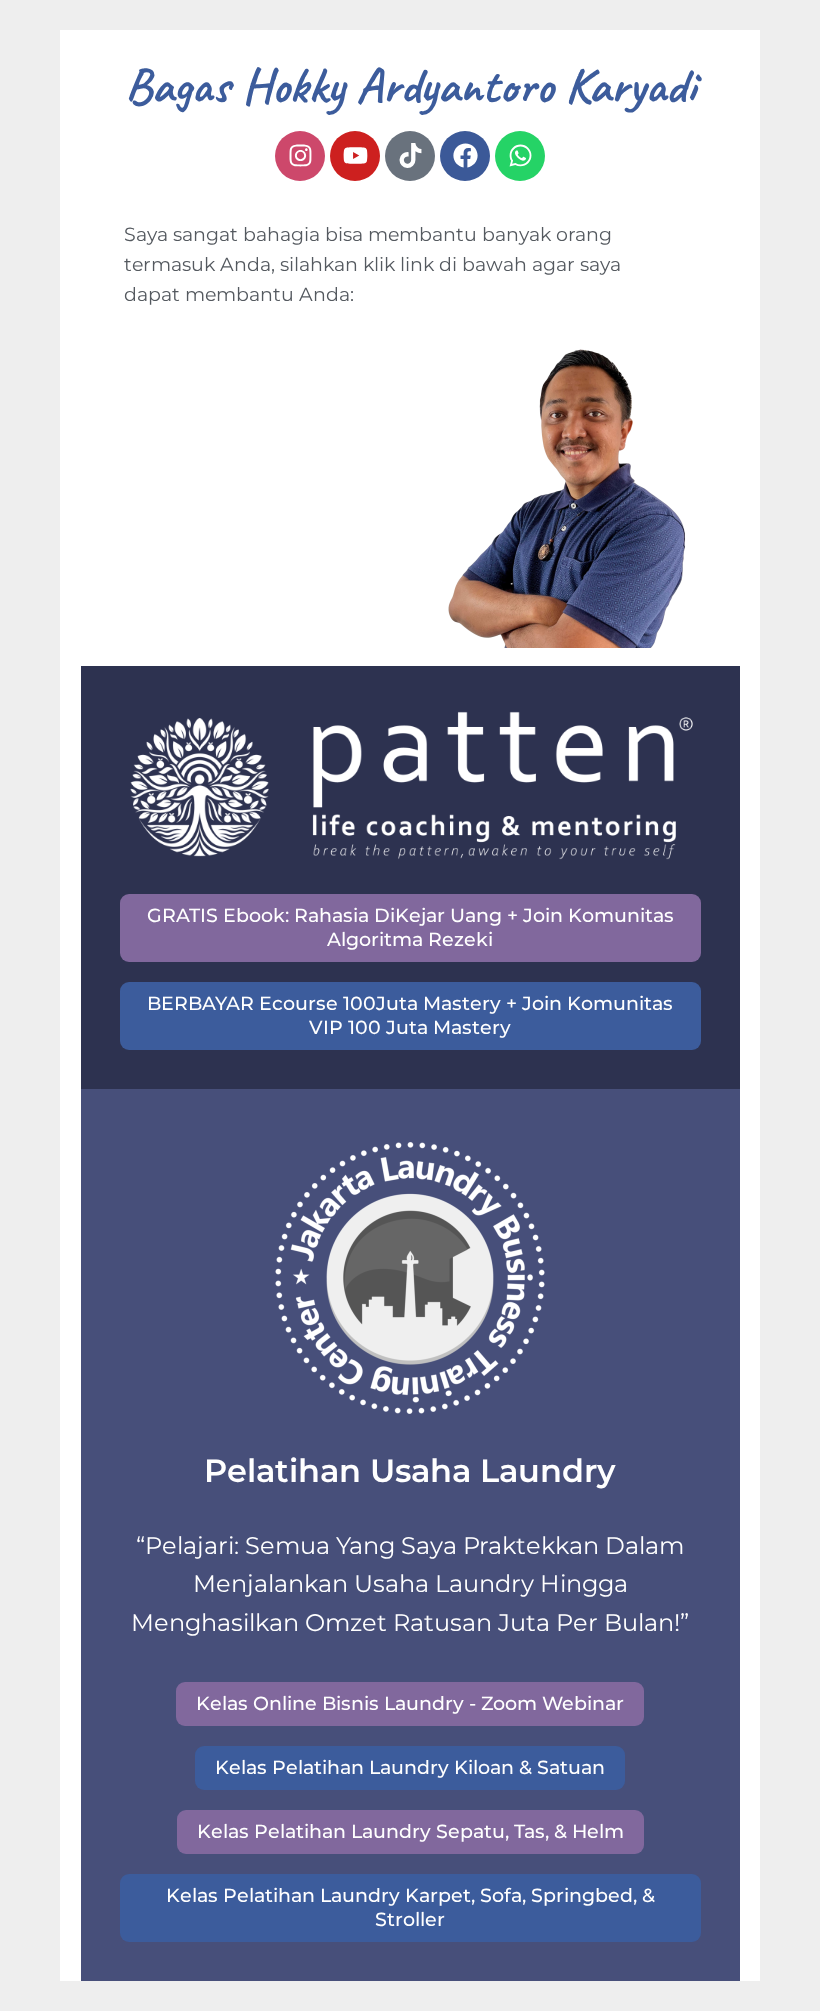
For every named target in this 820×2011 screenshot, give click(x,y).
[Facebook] (465, 156)
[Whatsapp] (520, 156)
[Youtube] (355, 156)
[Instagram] (300, 156)
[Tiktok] (410, 156)
